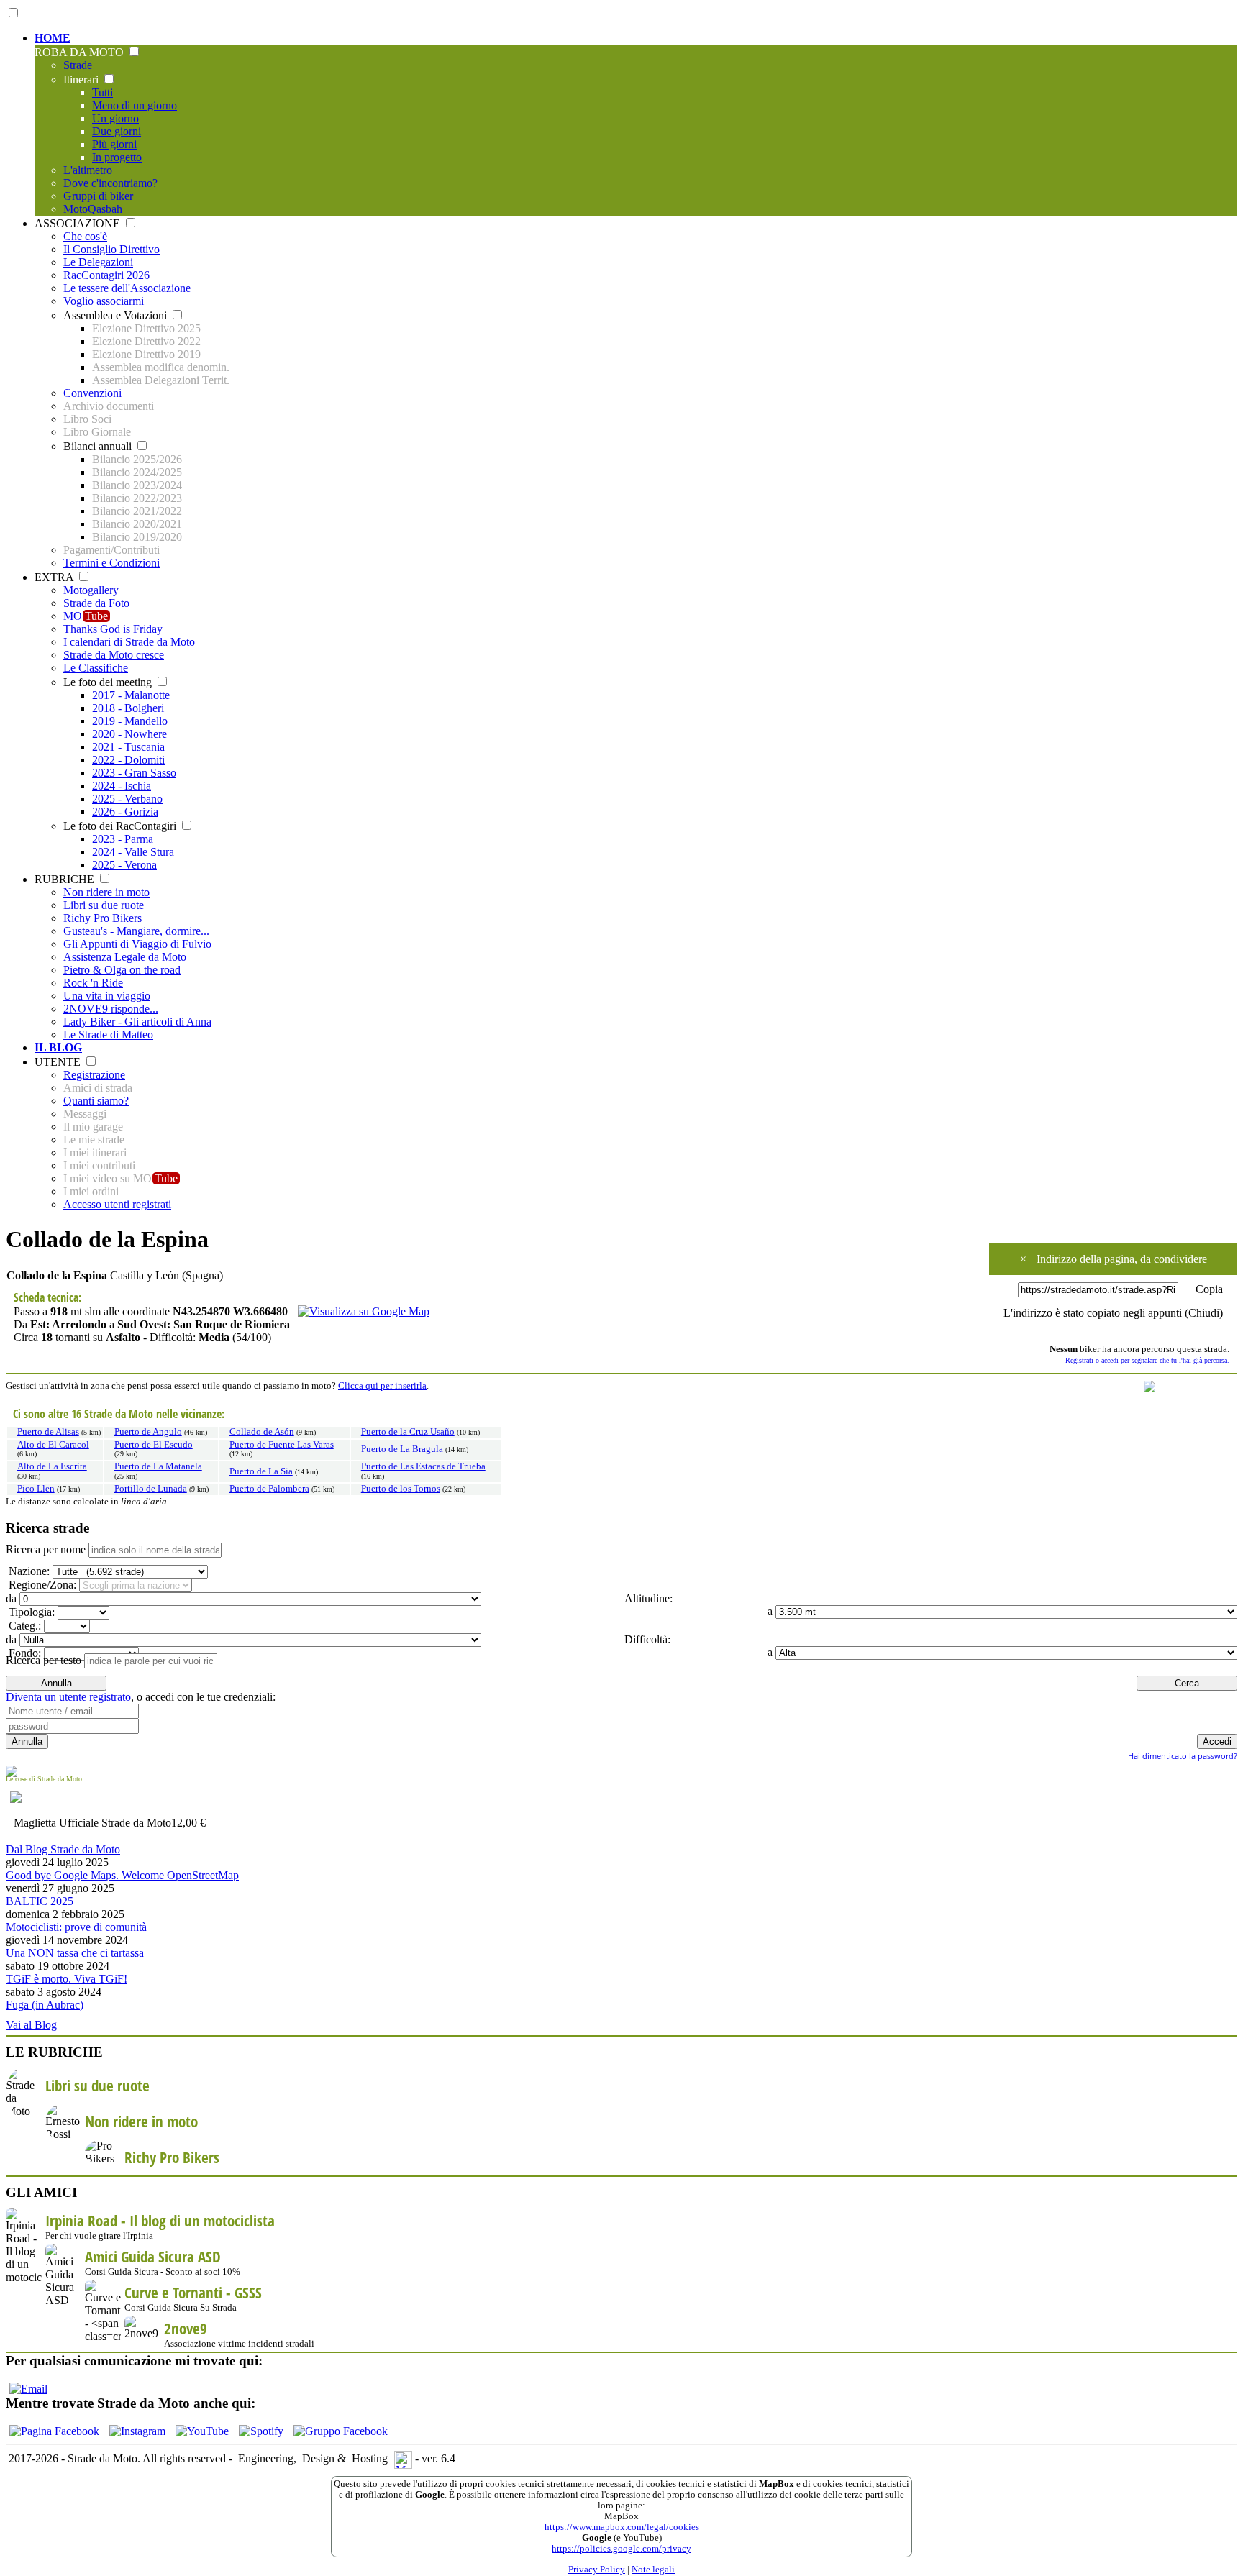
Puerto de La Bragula (402, 1449)
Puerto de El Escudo (154, 1445)
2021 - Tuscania (128, 747)
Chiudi (1204, 1313)
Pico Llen (36, 1489)
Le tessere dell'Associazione (127, 288)
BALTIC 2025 (40, 1901)
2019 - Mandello (130, 721)
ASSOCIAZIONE (79, 223)
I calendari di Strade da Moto (129, 642)
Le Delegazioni (98, 262)
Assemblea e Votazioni (117, 315)
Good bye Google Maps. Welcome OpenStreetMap (122, 1875)
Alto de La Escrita (52, 1466)
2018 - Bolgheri (128, 708)
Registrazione (94, 1075)
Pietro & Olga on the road (122, 970)
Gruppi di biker (98, 196)
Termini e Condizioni (111, 563)
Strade (78, 65)
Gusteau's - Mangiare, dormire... (136, 931)
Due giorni (117, 131)
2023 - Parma (123, 839)
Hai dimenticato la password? (1183, 1756)
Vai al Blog (31, 2025)
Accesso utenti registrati (117, 1204)
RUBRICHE (66, 879)
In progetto (117, 157)
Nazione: (28, 1571)
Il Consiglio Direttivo (111, 249)
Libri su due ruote (104, 905)
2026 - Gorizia (125, 812)
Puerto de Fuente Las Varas (282, 1445)
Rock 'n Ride (93, 983)
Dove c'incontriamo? (110, 183)
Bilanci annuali (99, 446)
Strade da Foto (96, 603)
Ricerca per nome (46, 1549)
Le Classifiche (96, 668)
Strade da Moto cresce (114, 655)
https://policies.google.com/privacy (621, 2549)
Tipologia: (30, 1612)
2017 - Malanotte (131, 695)
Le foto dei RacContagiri (121, 826)
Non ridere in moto (106, 892)
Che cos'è (85, 236)
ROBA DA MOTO (81, 52)
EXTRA (55, 577)
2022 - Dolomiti (128, 760)
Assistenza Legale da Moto (125, 957)
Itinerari (82, 79)
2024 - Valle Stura (133, 852)
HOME (53, 38)
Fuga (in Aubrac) (45, 2005)
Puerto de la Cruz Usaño (408, 1432)
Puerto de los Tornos (401, 1489)
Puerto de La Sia (261, 1471)
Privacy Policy (597, 2570)
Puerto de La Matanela (158, 1466)
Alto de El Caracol (53, 1445)
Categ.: (23, 1626)
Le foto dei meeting (109, 682)
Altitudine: (647, 1598)
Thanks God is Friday (113, 629)
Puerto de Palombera (269, 1489)
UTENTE (59, 1062)
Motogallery (91, 590)
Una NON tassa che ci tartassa (75, 1953)
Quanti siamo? (96, 1101)
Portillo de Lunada (151, 1489)
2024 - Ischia (122, 786)
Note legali (653, 2570)
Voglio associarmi (104, 301)
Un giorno (115, 118)
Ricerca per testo (44, 1660)
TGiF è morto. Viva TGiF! (67, 1979)
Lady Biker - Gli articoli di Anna (137, 1022)
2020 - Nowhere (129, 734)
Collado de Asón (262, 1432)
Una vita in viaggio (107, 996)
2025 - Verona (124, 865)
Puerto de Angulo (148, 1432)
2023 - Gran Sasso (134, 773)
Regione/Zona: (41, 1585)
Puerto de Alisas (48, 1432)
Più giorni (114, 144)
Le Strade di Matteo (108, 1034)
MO (86, 616)
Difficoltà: (646, 1639)
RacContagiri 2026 (106, 275)
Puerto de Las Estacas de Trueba (423, 1466)
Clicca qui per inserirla (382, 1386)
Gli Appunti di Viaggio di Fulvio (137, 944)
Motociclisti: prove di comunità (76, 1927)
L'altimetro (88, 170)
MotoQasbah (93, 209)
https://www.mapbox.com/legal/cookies (622, 2527)
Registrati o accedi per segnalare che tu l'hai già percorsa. (1147, 1360)
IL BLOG (58, 1047)
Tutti (103, 92)
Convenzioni (92, 393)
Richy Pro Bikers (103, 918)
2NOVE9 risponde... (111, 1009)
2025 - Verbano (127, 799)
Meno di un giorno (135, 105)
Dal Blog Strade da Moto (63, 1849)
